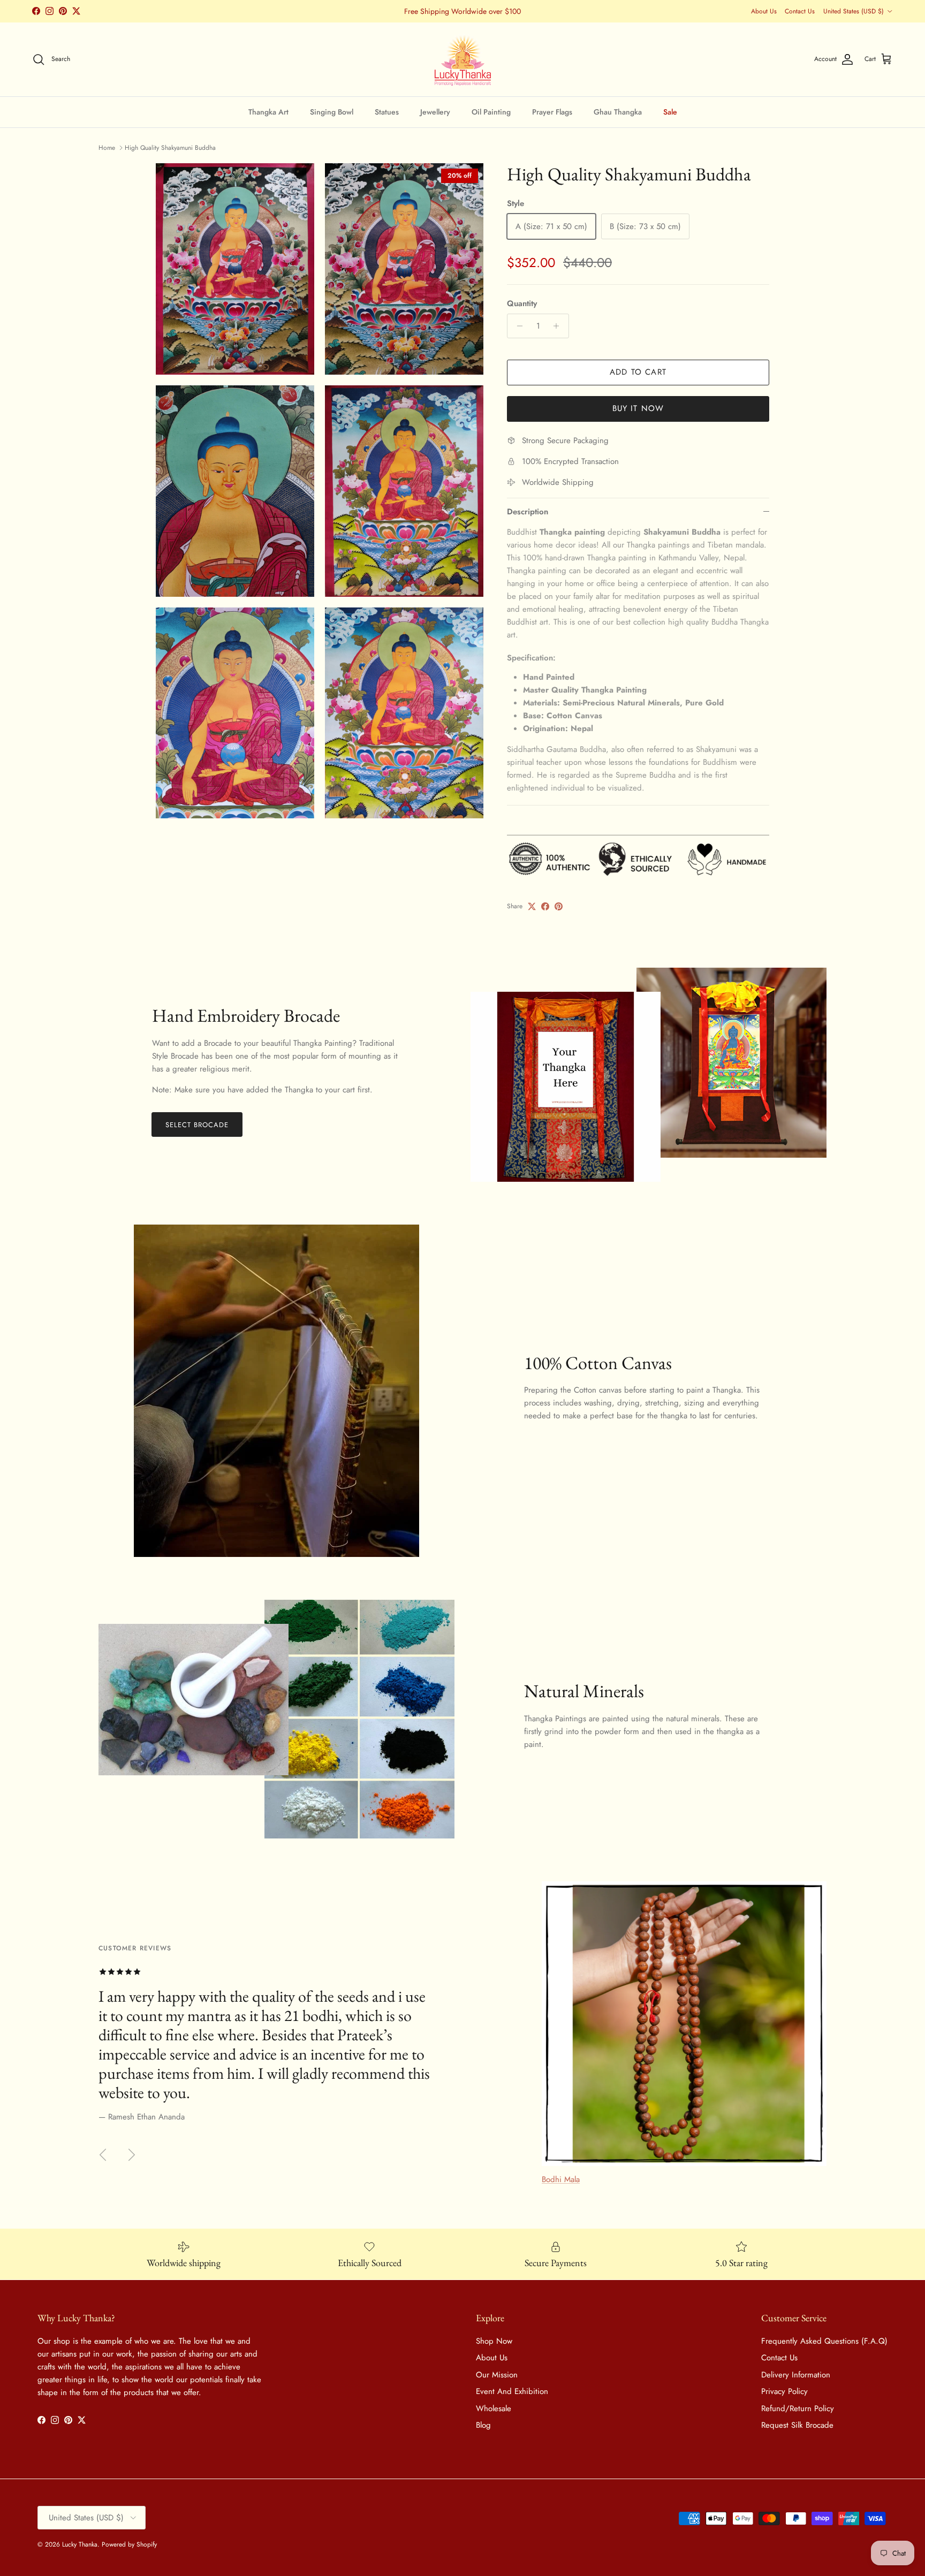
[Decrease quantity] (517, 326)
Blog (483, 2425)
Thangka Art (268, 111)
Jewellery (435, 111)
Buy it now (638, 408)
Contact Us (800, 11)
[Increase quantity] (559, 326)
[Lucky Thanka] (463, 59)
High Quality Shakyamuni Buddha (170, 148)
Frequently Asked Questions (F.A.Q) (824, 2341)
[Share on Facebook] (545, 906)
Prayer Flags (552, 111)
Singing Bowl (332, 111)
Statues (387, 111)
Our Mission (497, 2375)
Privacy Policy (784, 2391)
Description (528, 512)
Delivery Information (796, 2375)
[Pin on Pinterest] (559, 906)
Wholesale (494, 2408)
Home (107, 148)
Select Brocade (197, 1125)
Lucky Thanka (80, 2544)
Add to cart (638, 372)
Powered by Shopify (129, 2544)
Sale (670, 111)
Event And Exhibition (512, 2391)
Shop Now (494, 2341)
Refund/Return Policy (798, 2408)
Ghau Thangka (618, 111)
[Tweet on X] (532, 906)
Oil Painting (491, 111)
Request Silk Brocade (797, 2425)
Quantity (522, 304)
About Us (764, 11)
